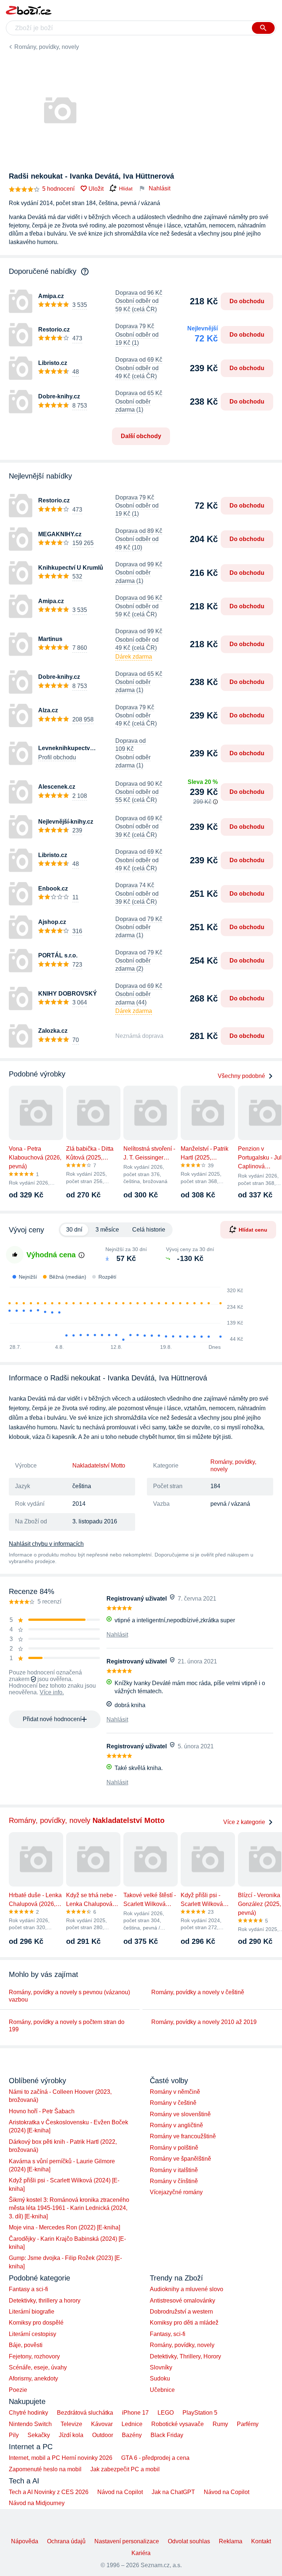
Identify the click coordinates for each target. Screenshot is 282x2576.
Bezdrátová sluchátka (85, 2413)
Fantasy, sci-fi (168, 2334)
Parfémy (248, 2424)
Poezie (18, 2390)
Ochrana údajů (66, 2541)
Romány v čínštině (174, 2181)
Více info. (52, 1692)
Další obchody (141, 436)
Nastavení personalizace (127, 2541)
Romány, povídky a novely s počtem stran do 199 (67, 2026)
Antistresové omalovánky (182, 2301)
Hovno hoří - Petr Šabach (42, 2111)
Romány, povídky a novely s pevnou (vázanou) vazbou (69, 1996)
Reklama (231, 2541)
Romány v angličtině (176, 2125)
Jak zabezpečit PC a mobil (125, 2469)
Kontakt (261, 2541)
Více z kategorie (244, 1822)
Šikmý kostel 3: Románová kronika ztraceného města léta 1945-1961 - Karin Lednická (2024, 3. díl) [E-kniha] (69, 2208)
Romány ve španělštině (180, 2159)
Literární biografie (32, 2312)
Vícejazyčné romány (176, 2192)
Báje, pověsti (26, 2345)
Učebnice (162, 2390)
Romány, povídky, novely (47, 47)
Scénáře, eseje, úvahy (38, 2367)
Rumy (220, 2424)
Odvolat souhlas (189, 2541)
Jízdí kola (71, 2435)
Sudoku (160, 2378)
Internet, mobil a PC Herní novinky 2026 (61, 2458)
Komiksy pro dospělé (36, 2323)
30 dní (74, 1230)
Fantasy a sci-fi (28, 2289)
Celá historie (149, 1230)
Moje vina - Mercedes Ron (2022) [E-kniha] (64, 2227)
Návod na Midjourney (37, 2503)
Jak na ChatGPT (173, 2492)
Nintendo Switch (30, 2424)
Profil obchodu (57, 757)
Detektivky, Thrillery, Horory (185, 2356)
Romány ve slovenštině (180, 2114)
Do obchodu (247, 301)
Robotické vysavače (178, 2424)
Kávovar (102, 2424)
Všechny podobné (241, 1076)
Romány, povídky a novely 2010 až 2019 (204, 2022)
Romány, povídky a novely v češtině (198, 1992)
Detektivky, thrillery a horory (45, 2301)
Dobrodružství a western (181, 2312)
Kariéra (141, 2553)
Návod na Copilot (120, 2492)
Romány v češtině (173, 2103)
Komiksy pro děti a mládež (184, 2323)
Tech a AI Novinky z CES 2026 (49, 2492)
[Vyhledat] (263, 28)
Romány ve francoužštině (183, 2136)
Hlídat (126, 189)
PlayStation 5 (200, 2413)
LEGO (166, 2413)
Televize (71, 2424)
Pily (14, 2435)
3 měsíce (107, 1230)
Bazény (132, 2435)
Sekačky (39, 2435)
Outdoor (103, 2435)
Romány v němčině (175, 2092)
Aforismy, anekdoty (33, 2378)
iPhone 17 (135, 2413)
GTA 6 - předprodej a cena (155, 2458)
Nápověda (25, 2541)
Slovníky (161, 2367)
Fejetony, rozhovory (34, 2356)
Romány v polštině (174, 2148)
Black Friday (167, 2435)
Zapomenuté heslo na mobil (45, 2469)
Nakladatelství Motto (99, 1466)
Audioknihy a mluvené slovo (187, 2289)
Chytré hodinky (28, 2413)
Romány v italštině (174, 2170)
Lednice (132, 2424)
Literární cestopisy (32, 2334)
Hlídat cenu (253, 1230)
